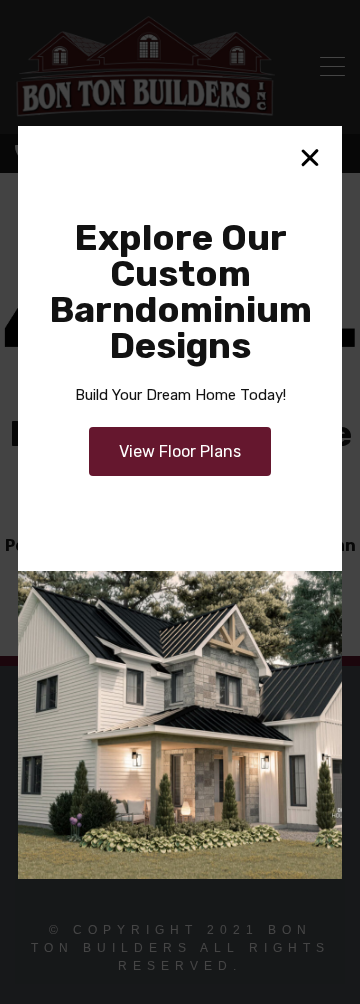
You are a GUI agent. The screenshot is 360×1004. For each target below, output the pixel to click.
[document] (180, 502)
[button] (310, 158)
